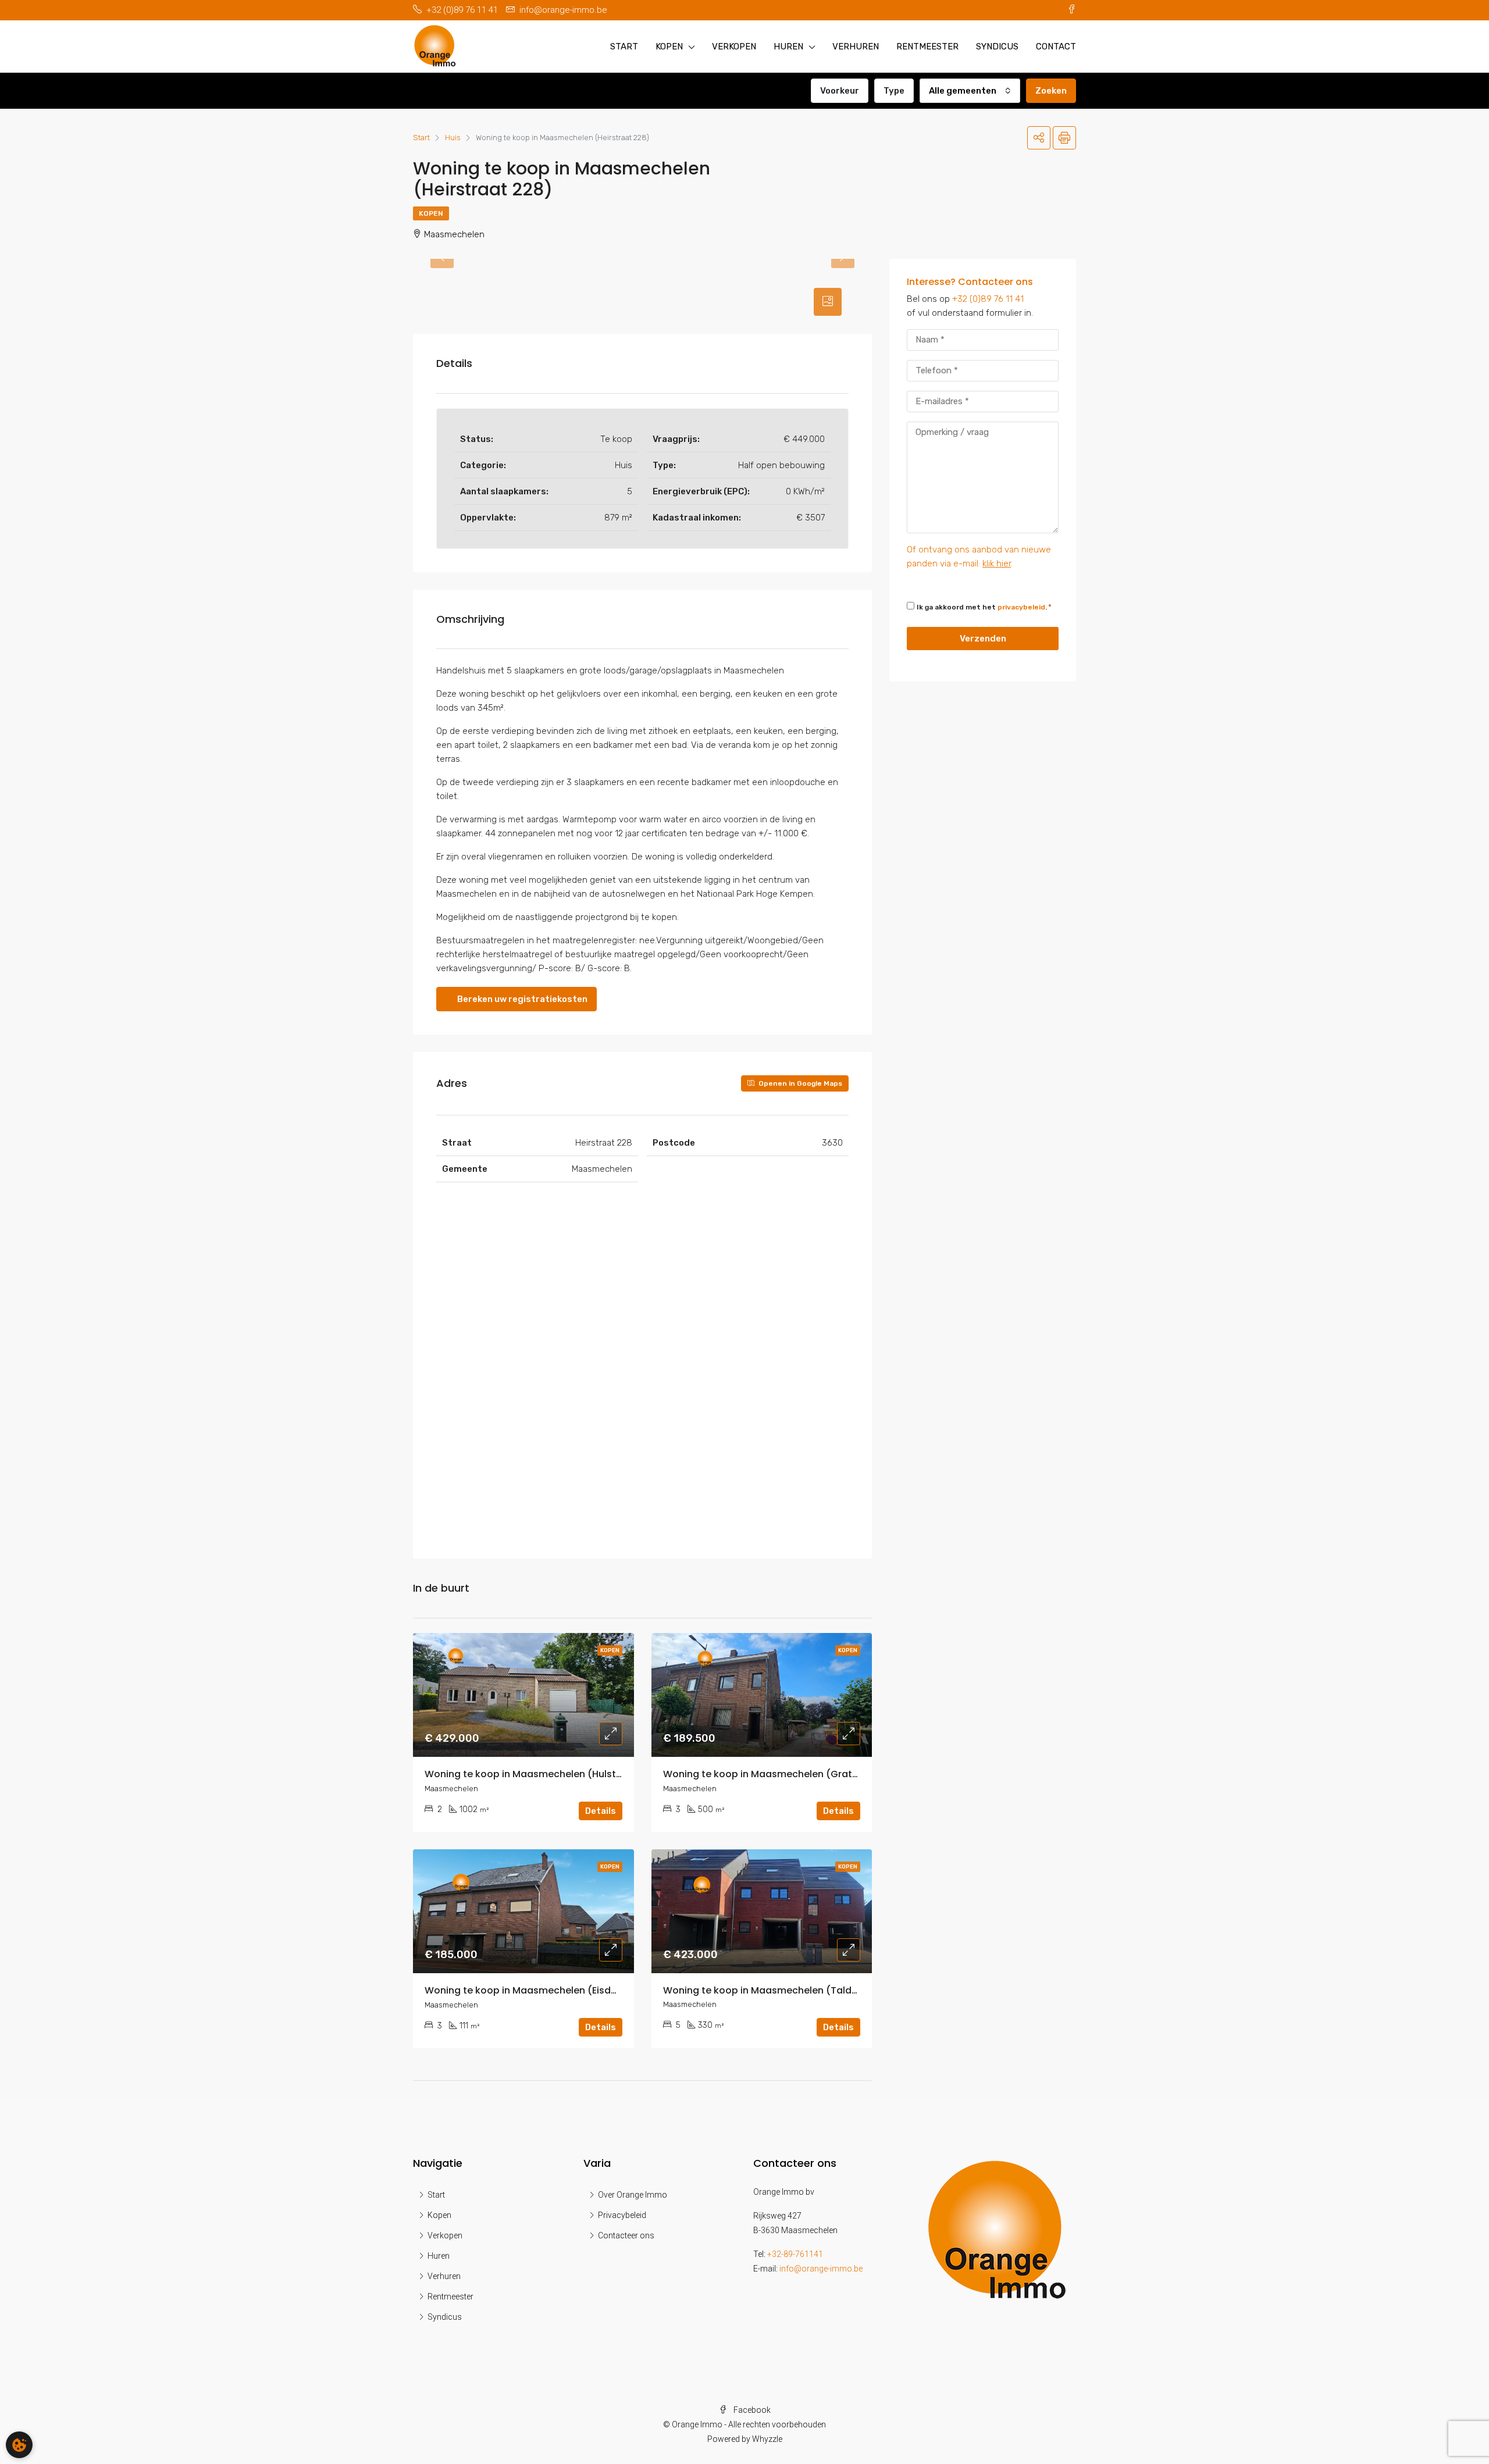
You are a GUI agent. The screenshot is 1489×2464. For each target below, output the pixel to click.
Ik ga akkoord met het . (982, 607)
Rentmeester (927, 47)
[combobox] (970, 91)
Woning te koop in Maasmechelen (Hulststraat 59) (544, 1774)
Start (624, 47)
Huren (788, 47)
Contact (1056, 47)
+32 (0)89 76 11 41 (988, 299)
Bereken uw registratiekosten (521, 999)
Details (601, 1811)
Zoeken (1051, 91)
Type (894, 91)
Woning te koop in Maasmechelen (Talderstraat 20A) (789, 1990)
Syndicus (997, 47)
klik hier (997, 564)
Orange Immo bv (784, 2192)
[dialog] (19, 2445)
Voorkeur (840, 91)
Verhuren (856, 47)
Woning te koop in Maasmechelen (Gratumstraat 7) (786, 1774)
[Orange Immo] (996, 2228)
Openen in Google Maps (799, 1083)
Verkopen (734, 47)
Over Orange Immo (633, 2195)
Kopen (669, 47)
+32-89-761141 (795, 2254)
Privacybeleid (622, 2215)
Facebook (751, 2410)
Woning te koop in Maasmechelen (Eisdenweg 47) (543, 1990)
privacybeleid (1021, 607)
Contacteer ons (626, 2235)
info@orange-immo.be (821, 2269)
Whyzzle (767, 2439)
